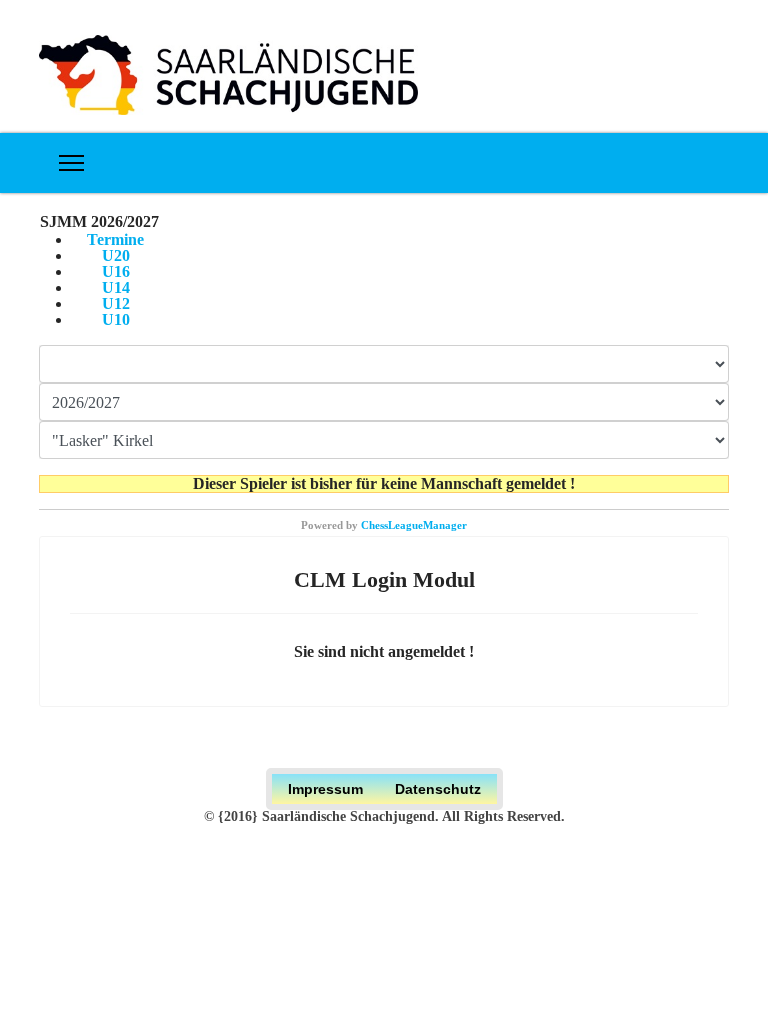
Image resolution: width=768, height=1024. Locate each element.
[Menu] (71, 163)
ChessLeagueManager (414, 525)
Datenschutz (438, 789)
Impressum (325, 789)
